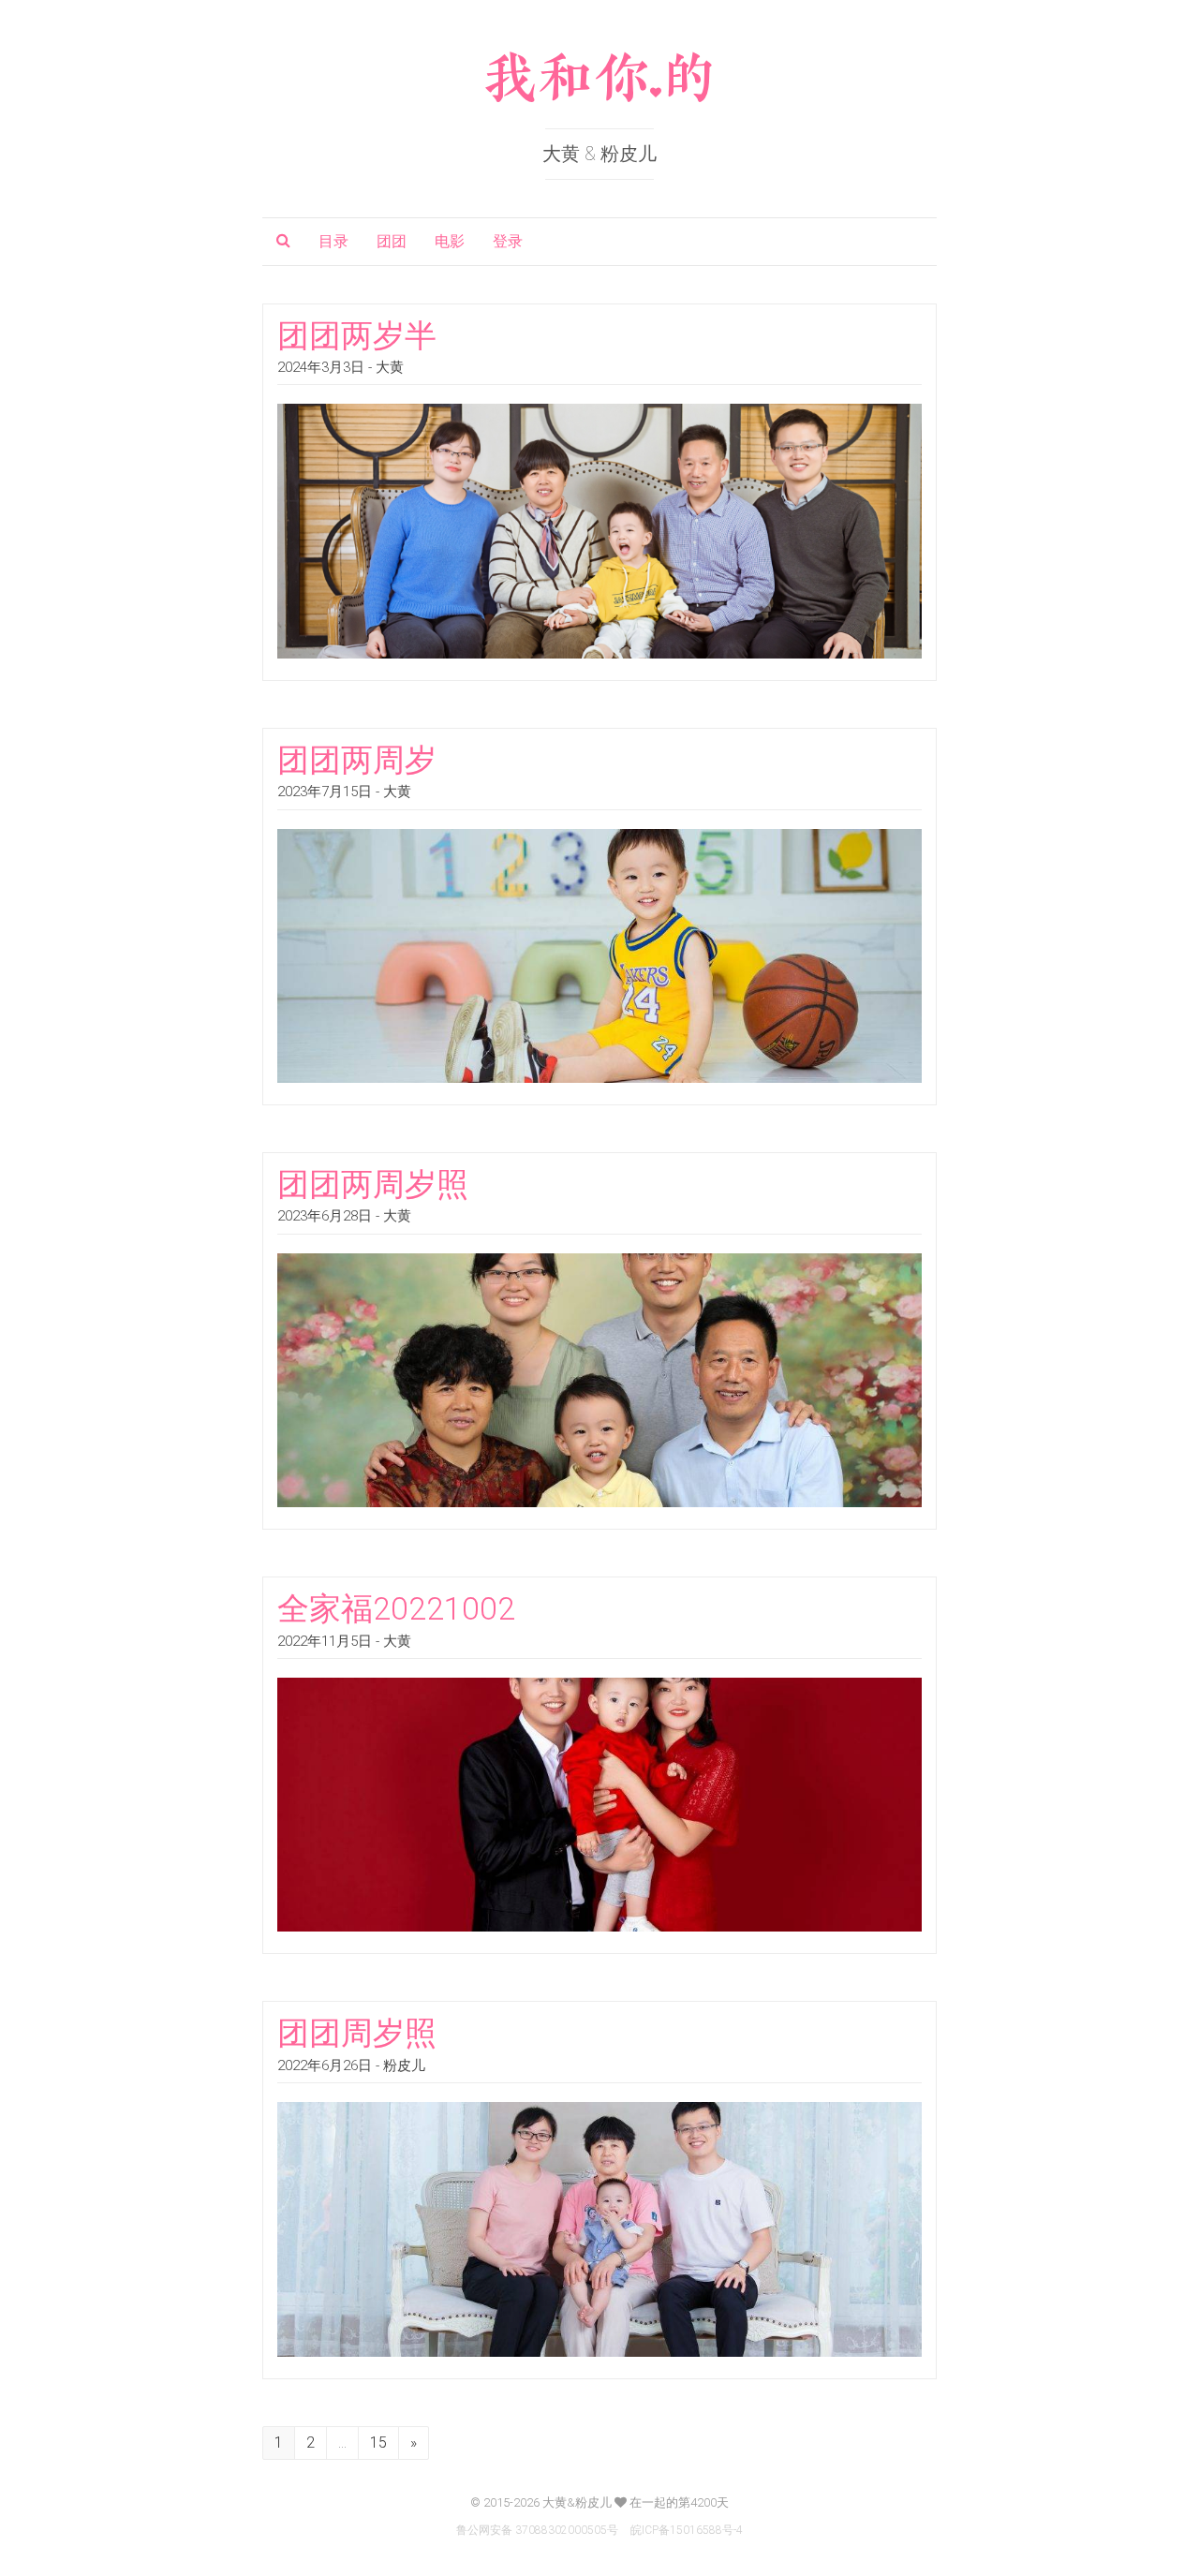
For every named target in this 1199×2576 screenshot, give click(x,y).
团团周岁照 (357, 2033)
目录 (333, 241)
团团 (392, 241)
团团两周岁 (357, 760)
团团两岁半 (357, 335)
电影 (450, 241)
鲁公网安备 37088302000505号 (537, 2530)
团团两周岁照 (373, 1184)
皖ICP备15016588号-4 (687, 2530)
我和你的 (599, 79)
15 (378, 2443)
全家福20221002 (396, 1608)
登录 (508, 241)
